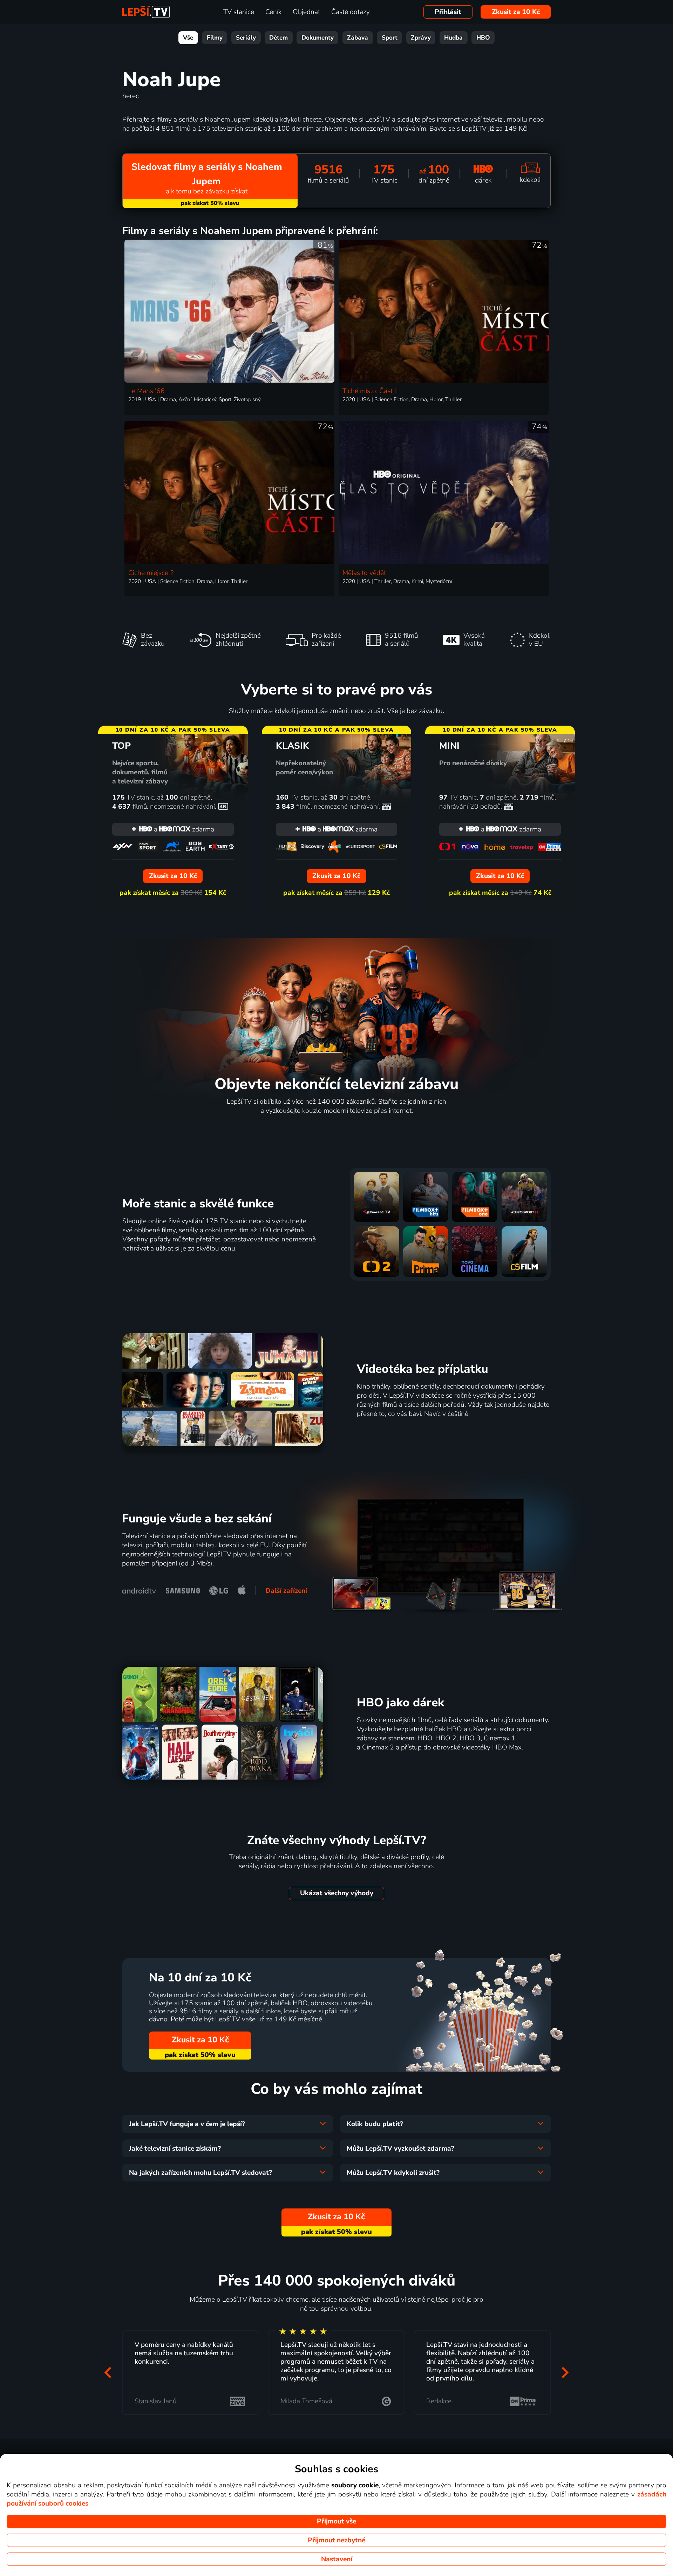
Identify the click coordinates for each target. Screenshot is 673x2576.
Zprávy (421, 38)
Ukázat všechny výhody (337, 1893)
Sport (390, 38)
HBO (483, 38)
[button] (108, 2373)
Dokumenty (318, 38)
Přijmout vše (336, 2521)
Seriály (246, 38)
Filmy (215, 38)
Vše (188, 38)
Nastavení (337, 2559)
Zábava (358, 38)
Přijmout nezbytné (336, 2540)
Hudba (453, 38)
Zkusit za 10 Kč (516, 12)
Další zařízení (286, 1591)
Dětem (278, 38)
